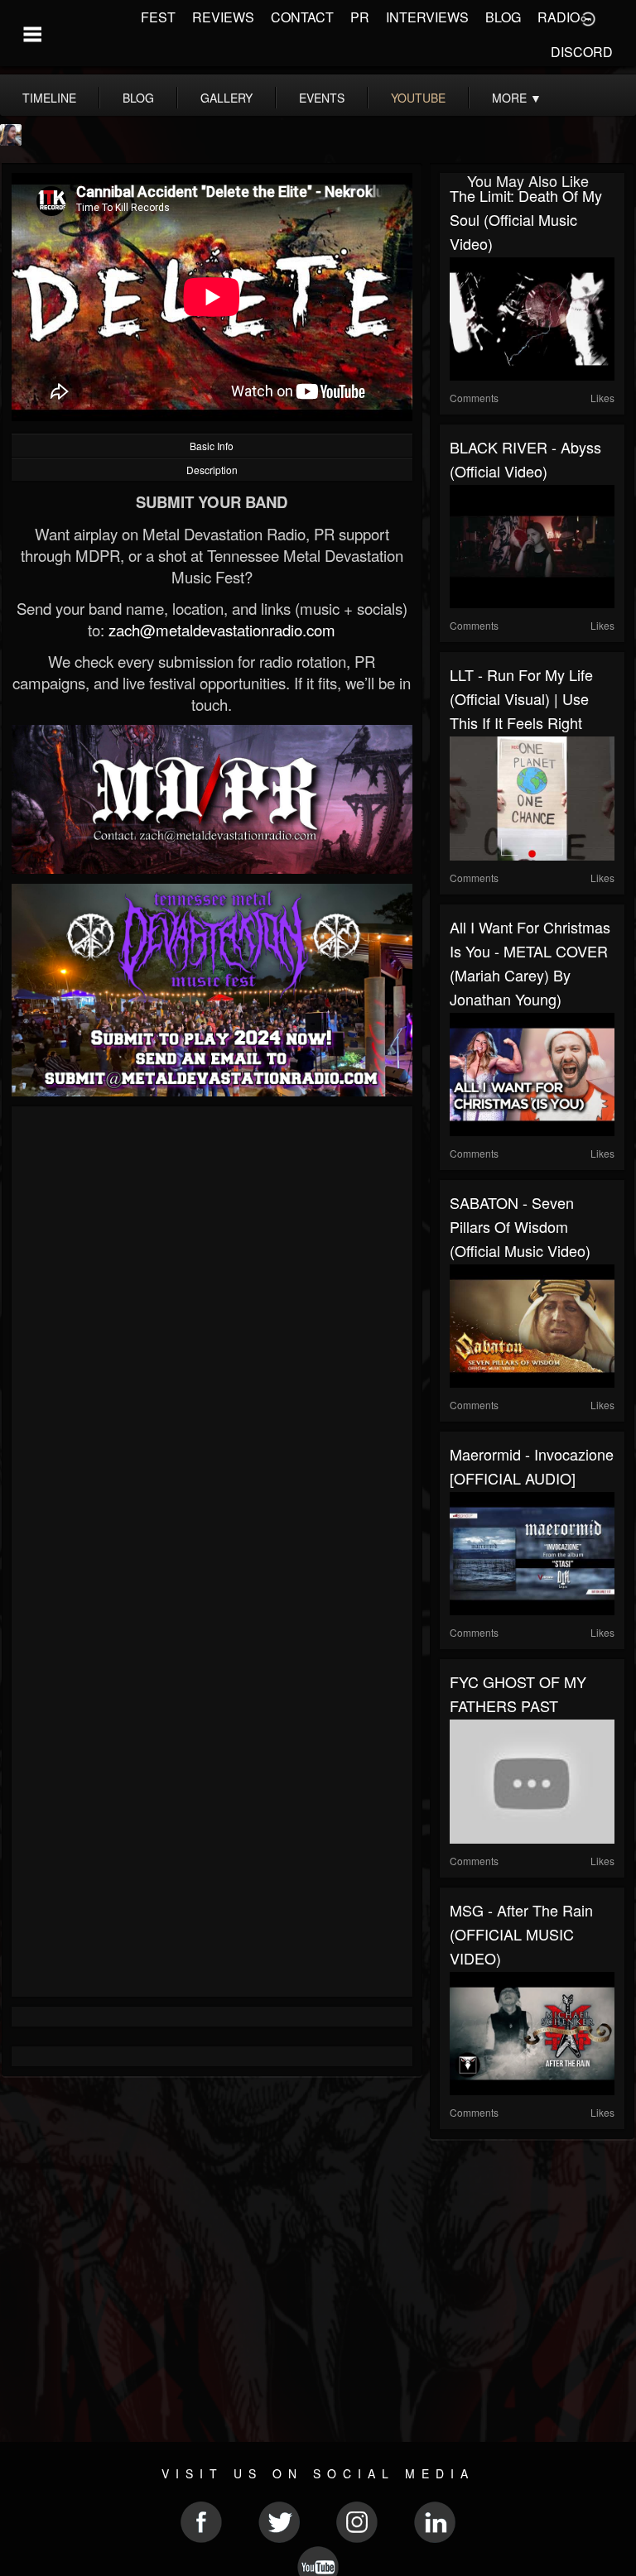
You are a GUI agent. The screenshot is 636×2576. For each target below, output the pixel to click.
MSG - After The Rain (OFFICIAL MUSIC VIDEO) (521, 1934)
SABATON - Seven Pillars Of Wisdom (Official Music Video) (520, 1226)
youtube (418, 98)
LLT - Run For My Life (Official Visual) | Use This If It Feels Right (521, 698)
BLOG (503, 17)
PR (360, 17)
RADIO (559, 17)
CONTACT (302, 17)
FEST (158, 17)
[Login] (588, 17)
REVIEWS (223, 17)
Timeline (49, 98)
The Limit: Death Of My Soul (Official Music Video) (526, 219)
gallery (226, 98)
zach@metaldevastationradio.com (222, 630)
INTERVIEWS (427, 17)
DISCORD (582, 52)
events (322, 98)
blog (138, 98)
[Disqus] (212, 1337)
